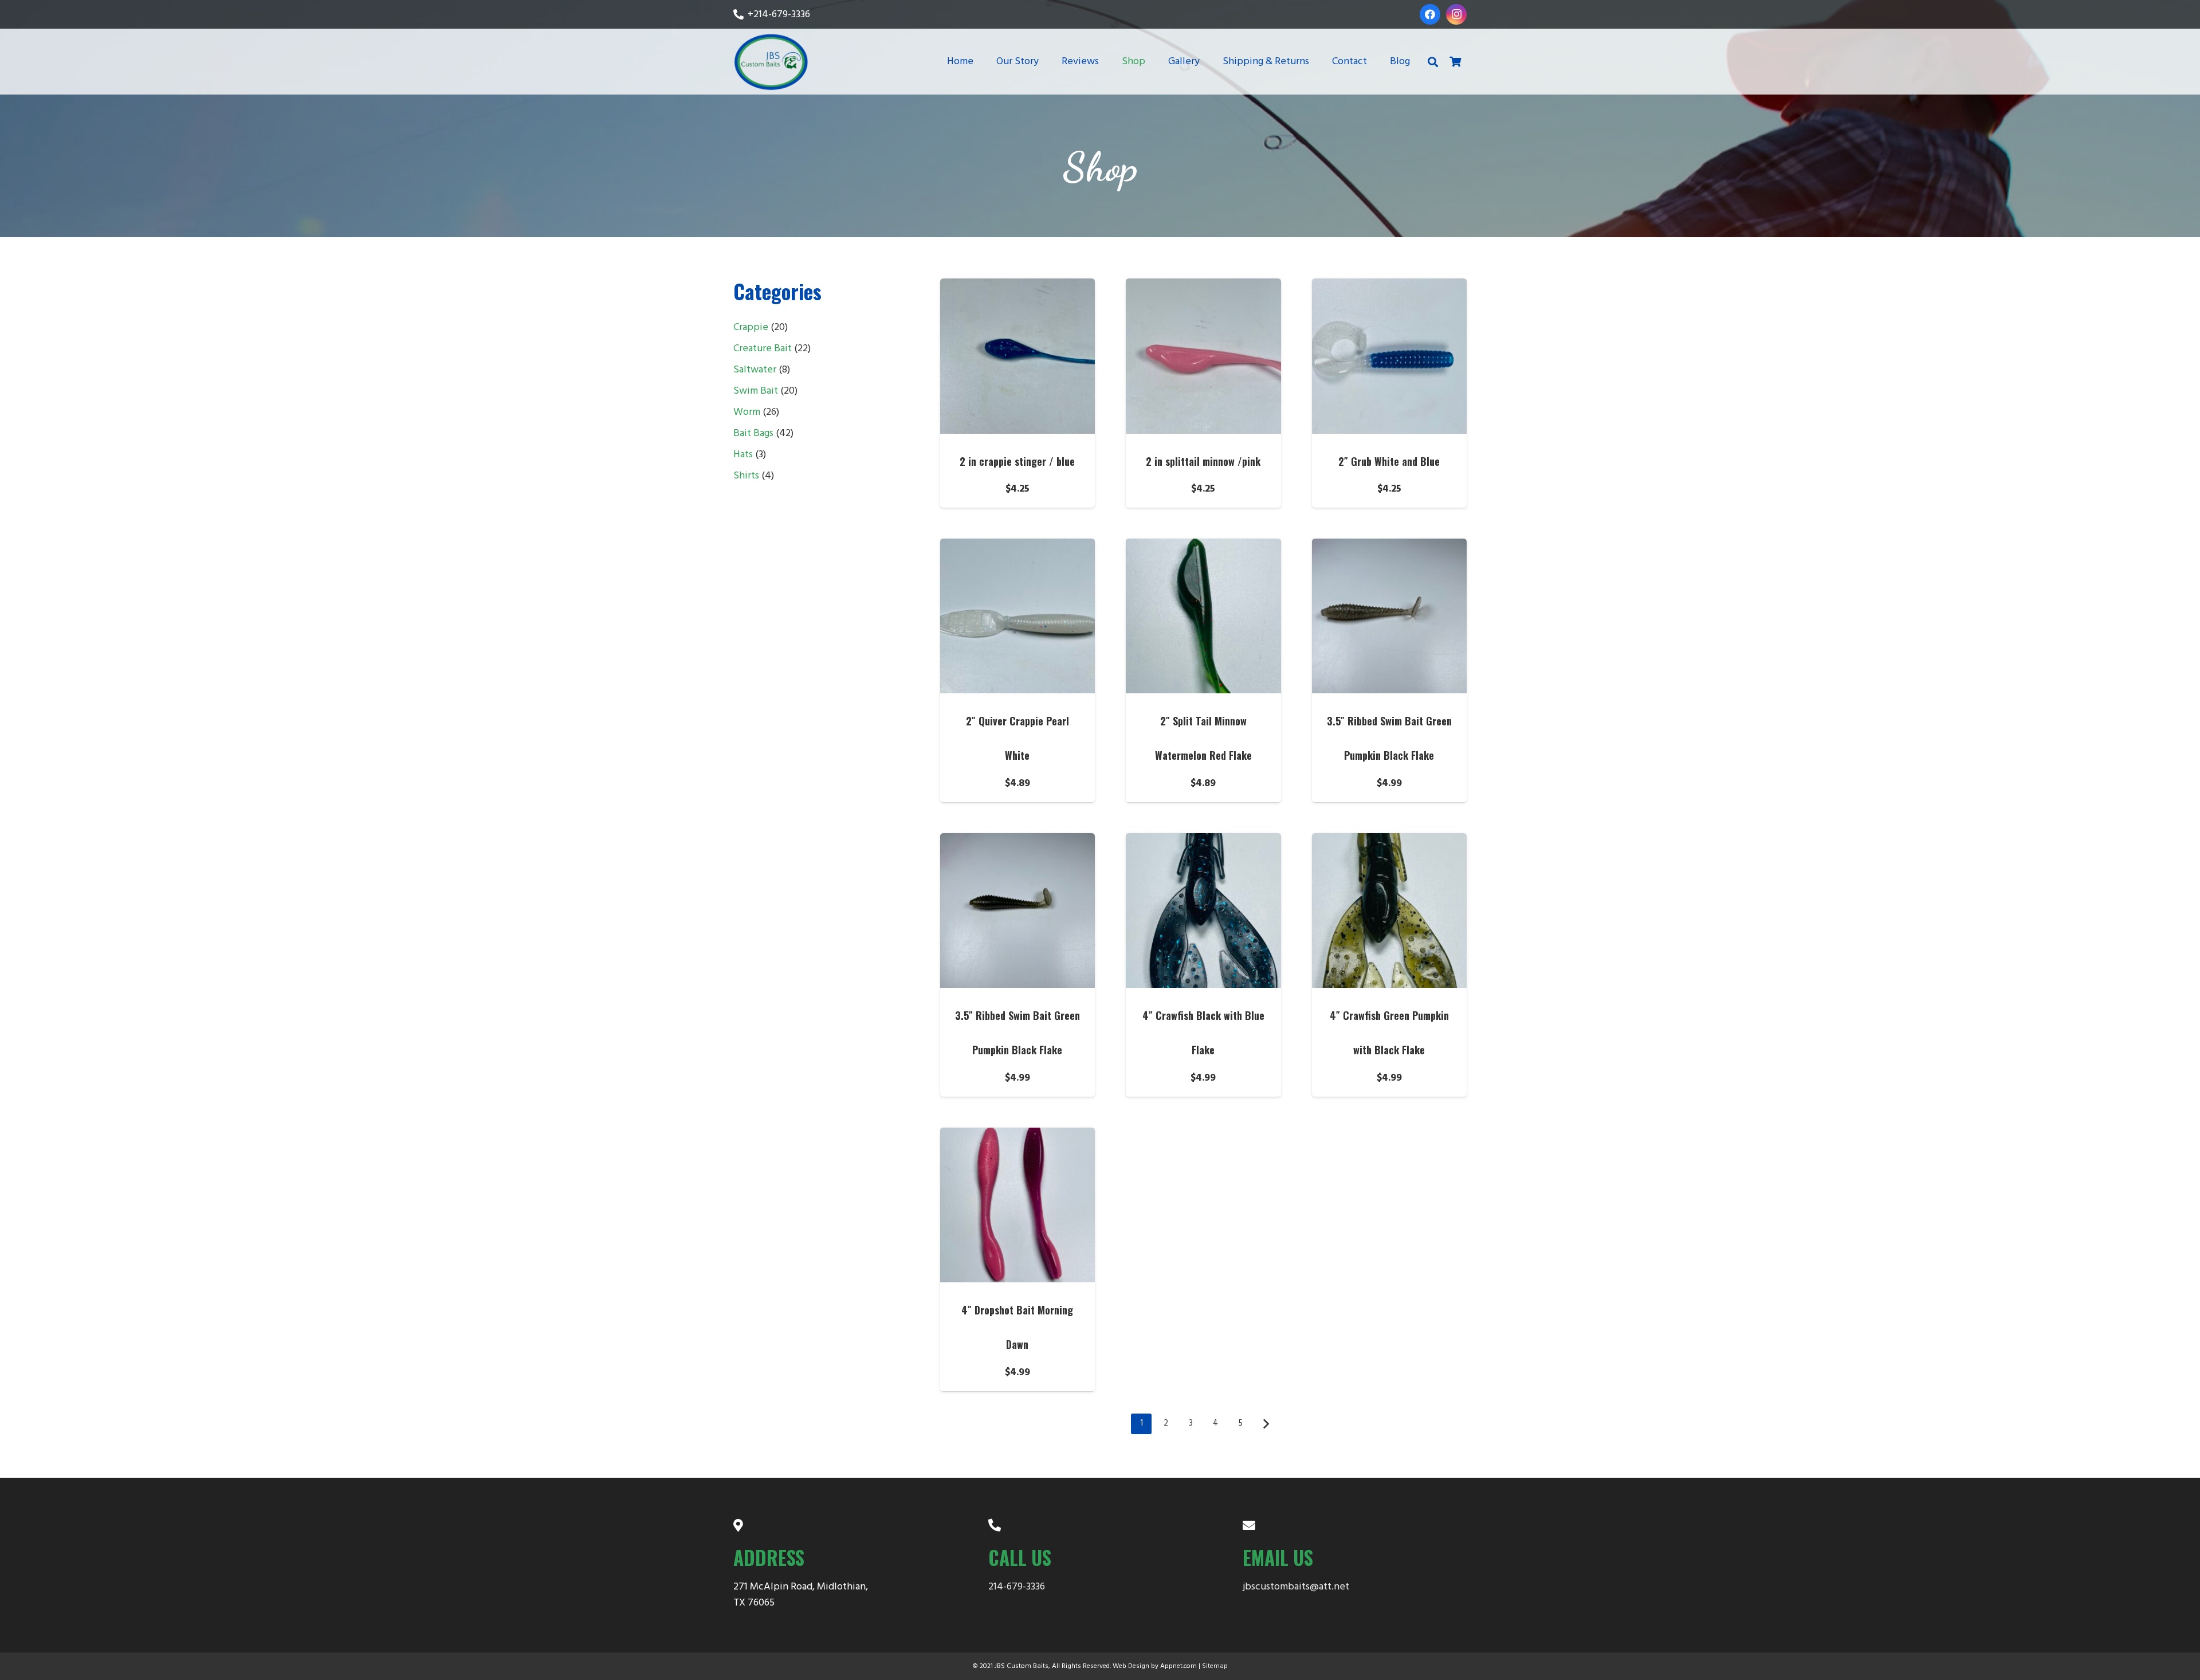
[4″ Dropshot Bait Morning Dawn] (1018, 1205)
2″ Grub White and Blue (1389, 461)
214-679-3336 (1017, 1587)
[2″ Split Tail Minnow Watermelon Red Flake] (1203, 616)
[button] (1154, 62)
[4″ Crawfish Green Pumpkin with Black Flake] (1390, 911)
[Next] (1265, 1424)
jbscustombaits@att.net (1296, 1587)
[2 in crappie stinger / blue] (1018, 356)
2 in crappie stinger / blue (1017, 461)
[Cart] (1455, 62)
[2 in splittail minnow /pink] (1203, 356)
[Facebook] (1430, 14)
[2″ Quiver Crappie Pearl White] (1018, 616)
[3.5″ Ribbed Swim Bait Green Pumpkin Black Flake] (1390, 616)
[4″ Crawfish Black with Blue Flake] (1203, 911)
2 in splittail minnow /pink (1203, 461)
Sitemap (1215, 1666)
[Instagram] (1456, 14)
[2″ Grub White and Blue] (1390, 356)
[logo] (771, 62)
